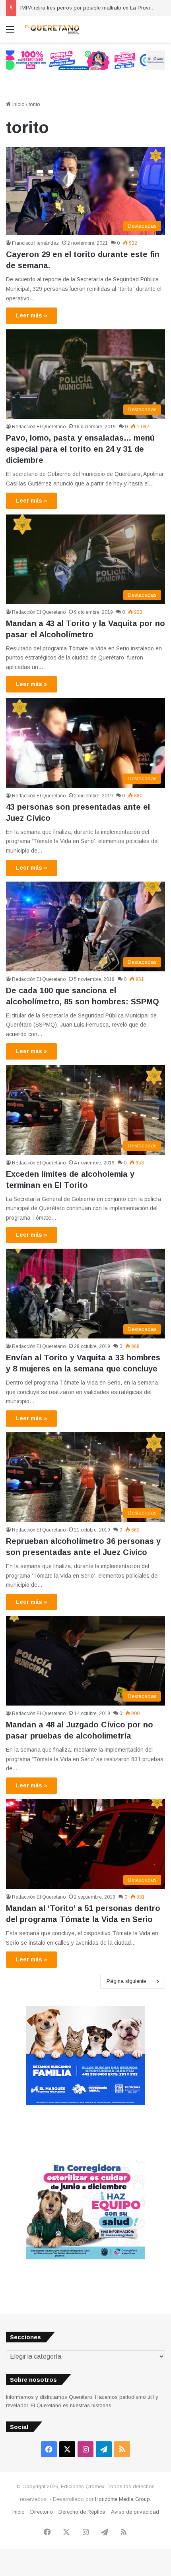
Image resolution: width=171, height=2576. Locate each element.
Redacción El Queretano (39, 427)
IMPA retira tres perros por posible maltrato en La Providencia (93, 8)
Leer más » (31, 315)
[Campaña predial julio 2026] (85, 60)
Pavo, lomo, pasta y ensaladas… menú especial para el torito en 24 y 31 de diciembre (80, 449)
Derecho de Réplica (82, 2512)
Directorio (42, 2512)
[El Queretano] (52, 29)
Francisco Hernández (35, 243)
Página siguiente (126, 1981)
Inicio (18, 104)
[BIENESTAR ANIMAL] (85, 2103)
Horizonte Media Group (122, 2499)
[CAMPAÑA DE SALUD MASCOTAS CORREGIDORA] (85, 2258)
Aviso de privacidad (135, 2512)
